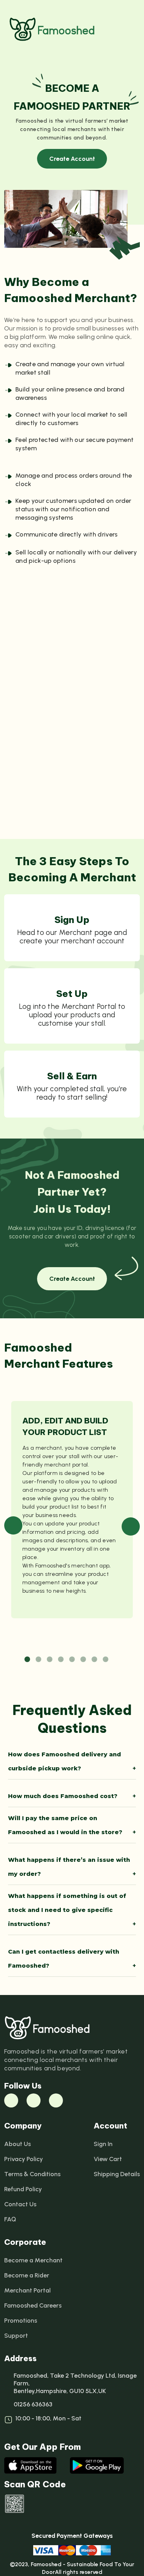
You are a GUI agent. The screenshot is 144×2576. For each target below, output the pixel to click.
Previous (13, 1525)
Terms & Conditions (32, 2174)
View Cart (108, 2159)
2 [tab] (39, 1660)
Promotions (21, 2321)
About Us (17, 2144)
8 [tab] (106, 1660)
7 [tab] (95, 1660)
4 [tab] (62, 1660)
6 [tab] (84, 1660)
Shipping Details (117, 2174)
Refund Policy (23, 2189)
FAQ (10, 2219)
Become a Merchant (33, 2260)
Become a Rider (27, 2275)
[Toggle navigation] (131, 29)
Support (16, 2336)
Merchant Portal (27, 2290)
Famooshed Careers (33, 2305)
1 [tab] (28, 1660)
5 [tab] (73, 1660)
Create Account (72, 159)
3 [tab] (50, 1660)
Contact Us (20, 2204)
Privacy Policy (24, 2159)
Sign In (103, 2144)
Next (131, 1526)
